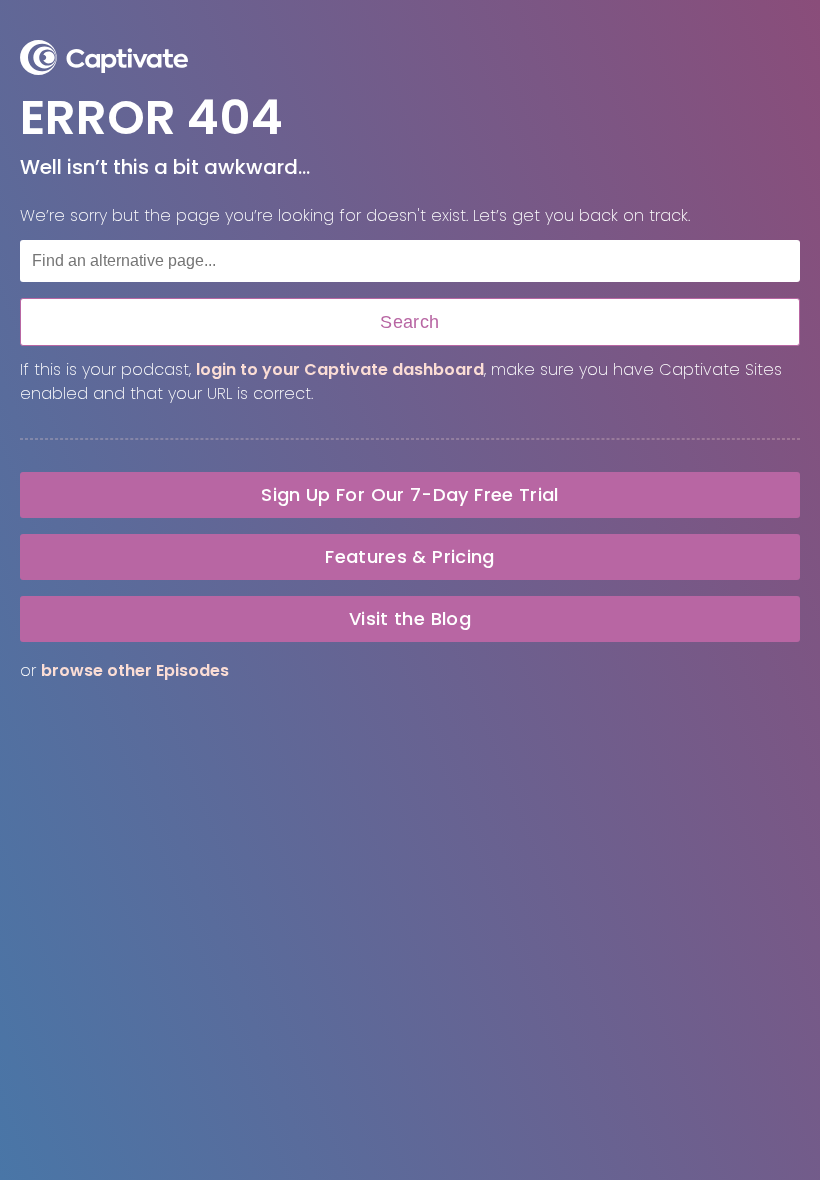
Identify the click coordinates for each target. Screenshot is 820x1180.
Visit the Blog (410, 618)
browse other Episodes (135, 670)
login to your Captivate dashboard (340, 369)
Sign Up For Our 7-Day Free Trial (410, 494)
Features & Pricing (409, 556)
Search (409, 322)
